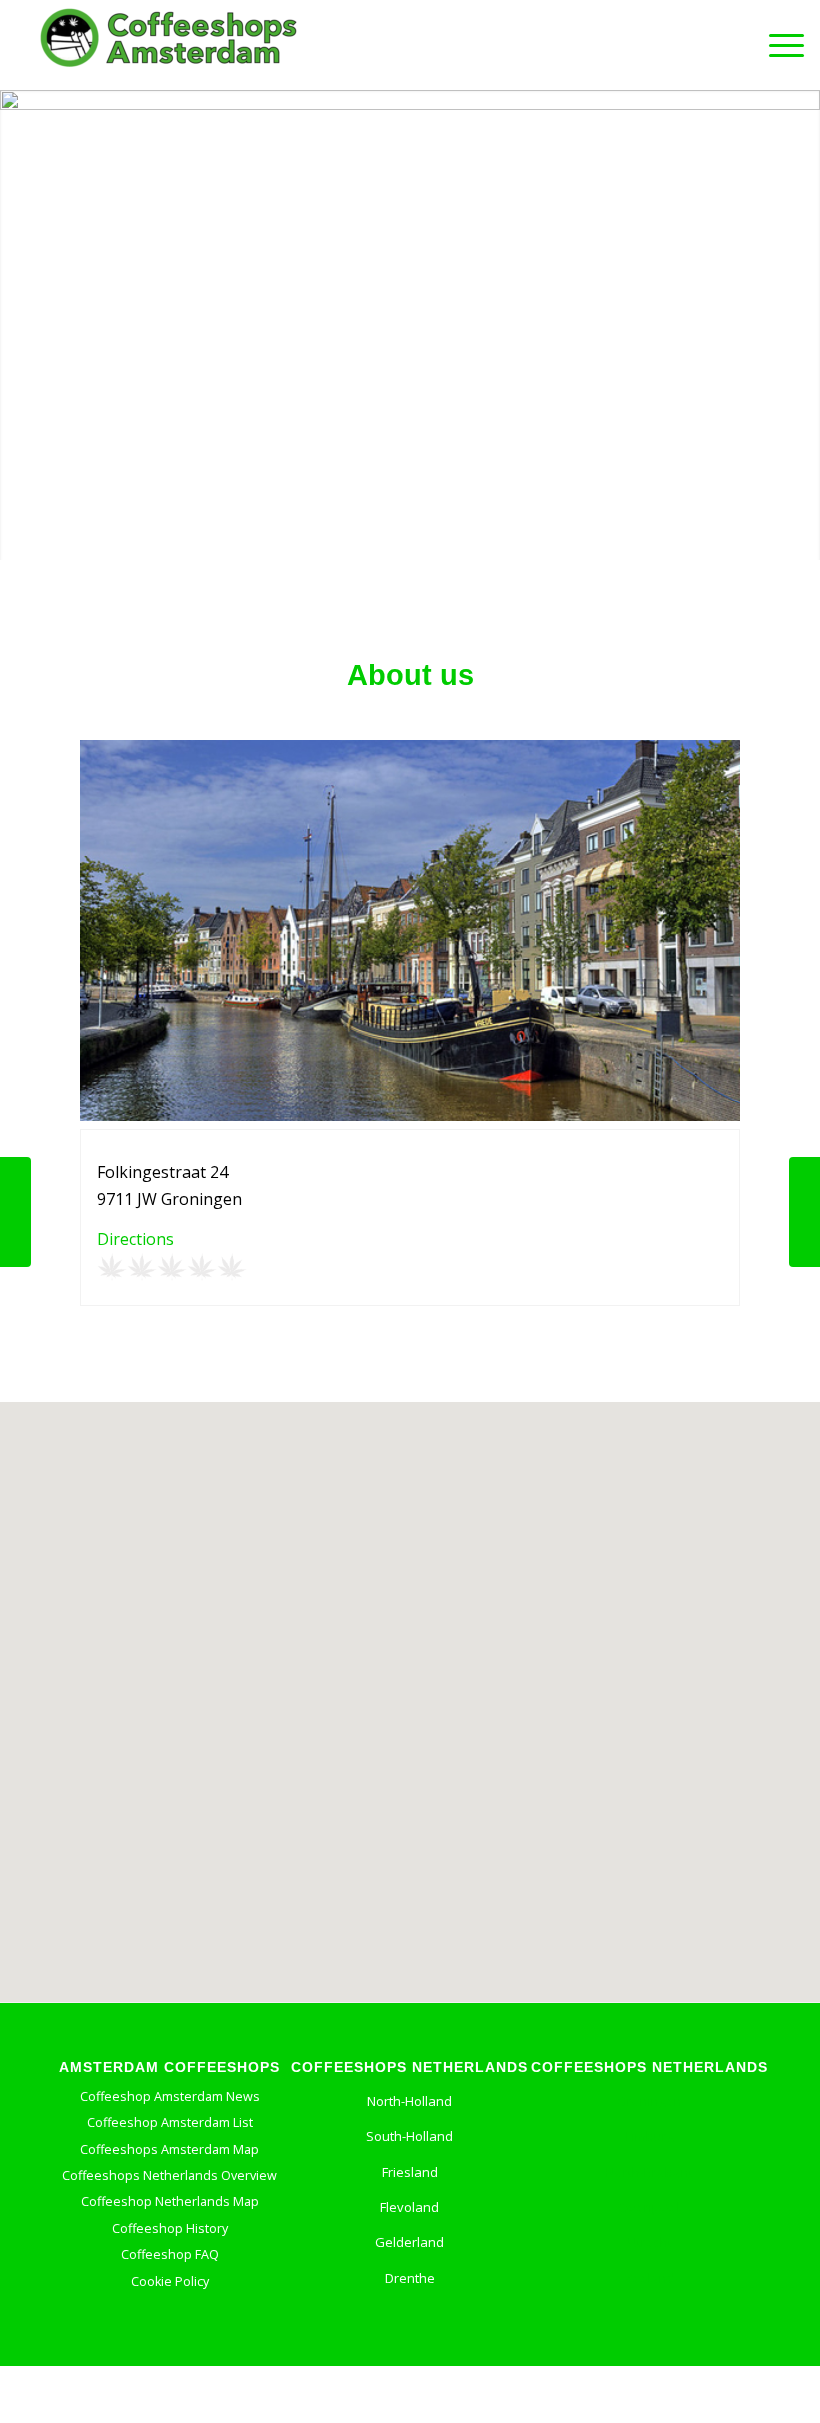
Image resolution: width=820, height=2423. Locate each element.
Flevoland (409, 2207)
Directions (135, 1239)
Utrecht (650, 2242)
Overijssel (649, 2207)
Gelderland (409, 2242)
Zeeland (649, 2278)
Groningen (649, 2101)
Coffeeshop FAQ (170, 2254)
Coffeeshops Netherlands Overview (169, 2175)
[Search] (729, 45)
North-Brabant (649, 2172)
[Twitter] (401, 2341)
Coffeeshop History (170, 2228)
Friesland (410, 2172)
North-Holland (409, 2101)
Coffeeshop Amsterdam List (170, 2122)
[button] (410, 1684)
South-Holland (409, 2136)
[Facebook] (356, 2341)
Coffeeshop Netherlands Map (170, 2201)
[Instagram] (449, 2341)
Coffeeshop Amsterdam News (170, 2096)
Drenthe (410, 2278)
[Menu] (776, 45)
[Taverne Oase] (15, 1212)
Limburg (650, 2136)
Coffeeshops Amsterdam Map (169, 2149)
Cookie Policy (170, 2281)
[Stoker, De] (804, 1212)
